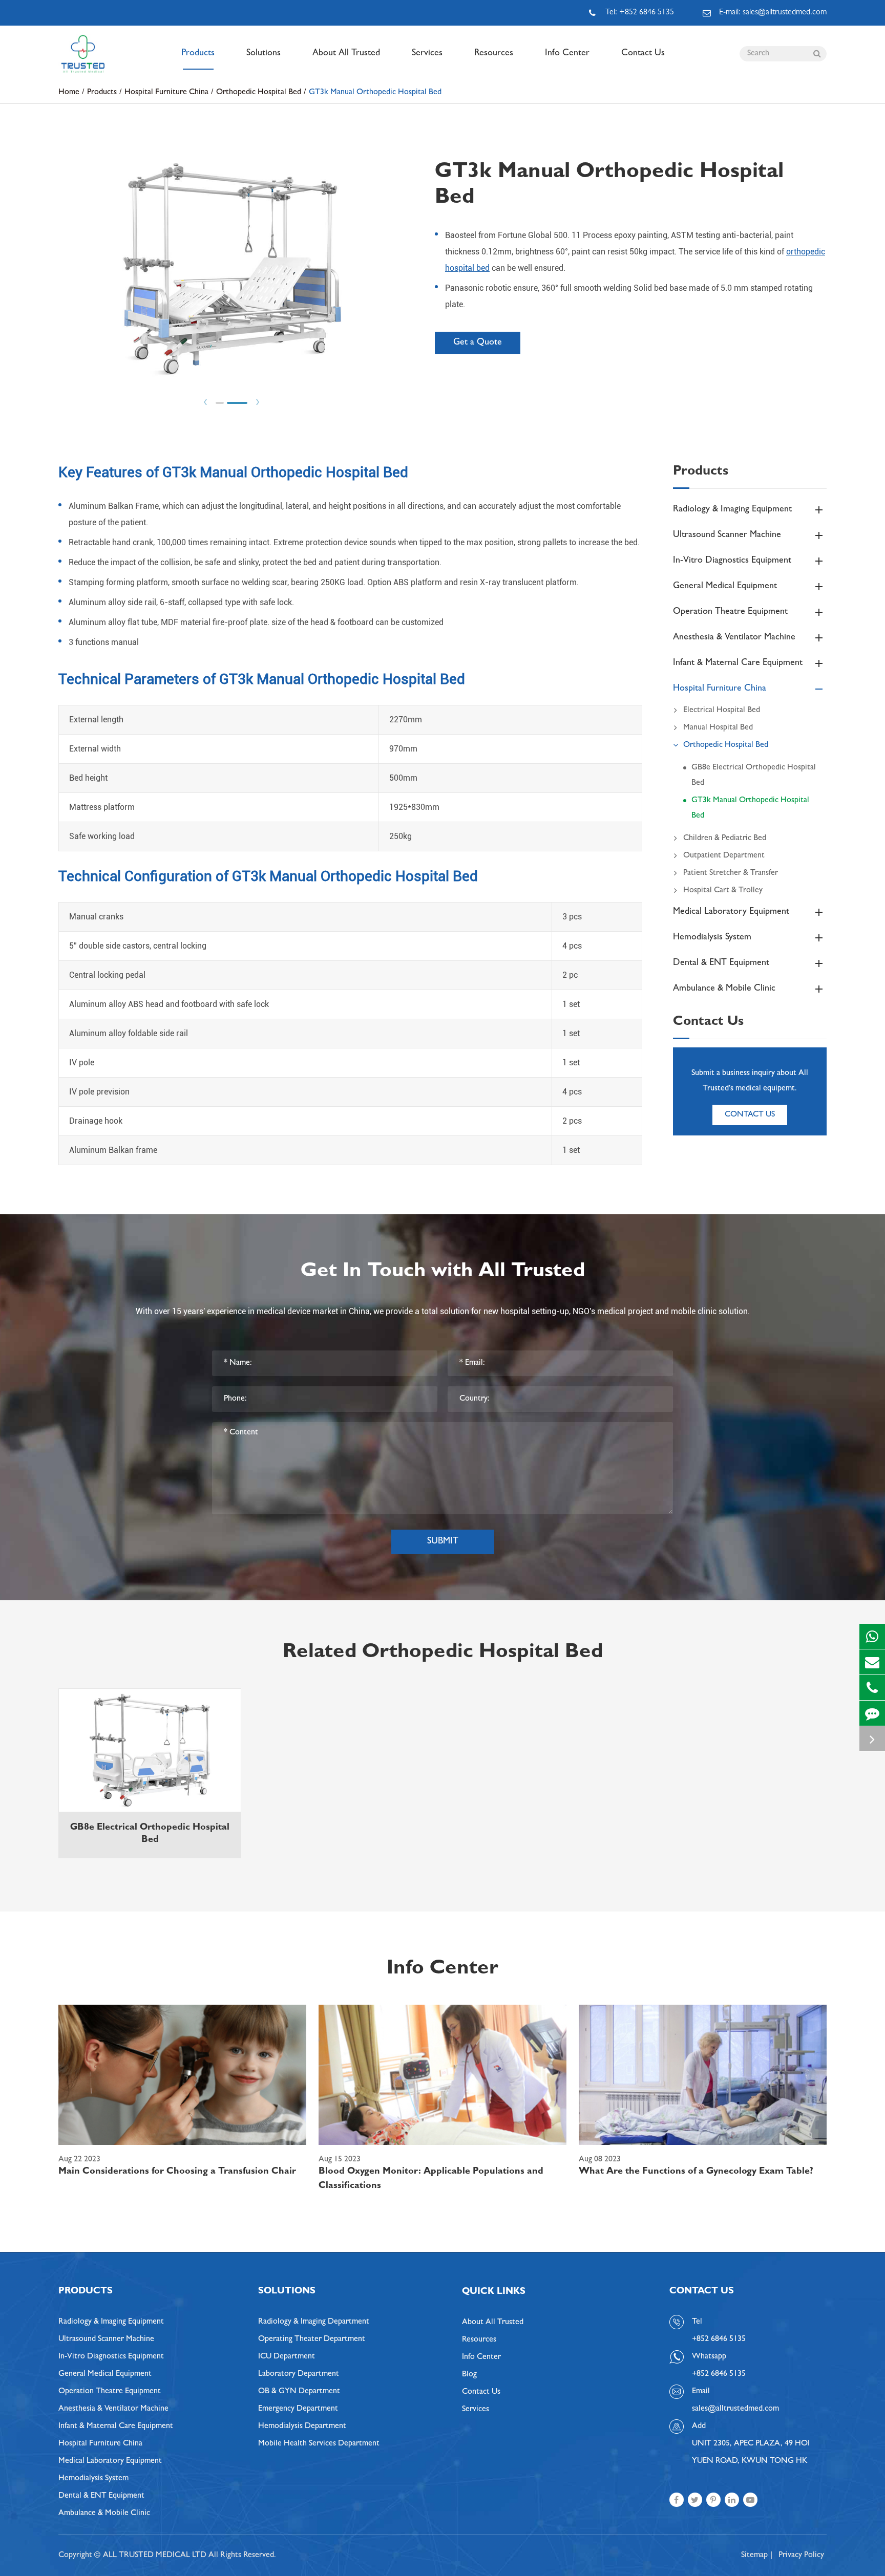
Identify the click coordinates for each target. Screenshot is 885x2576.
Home (69, 93)
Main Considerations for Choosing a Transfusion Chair (177, 2172)
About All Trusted (346, 54)
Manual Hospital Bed (718, 728)
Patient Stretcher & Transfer (731, 873)
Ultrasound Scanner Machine (727, 535)
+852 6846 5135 (719, 2374)
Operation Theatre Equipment (730, 612)
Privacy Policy (801, 2556)
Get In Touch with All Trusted (443, 1273)
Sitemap (754, 2556)
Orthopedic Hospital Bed (259, 93)
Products (198, 54)
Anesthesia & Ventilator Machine (734, 638)
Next (258, 402)
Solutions (264, 54)
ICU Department (287, 2357)
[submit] (817, 54)
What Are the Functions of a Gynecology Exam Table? (696, 2172)
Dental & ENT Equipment (721, 963)
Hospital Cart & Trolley (723, 891)
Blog (469, 2375)
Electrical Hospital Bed (722, 711)
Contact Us (643, 54)
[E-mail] (872, 1662)
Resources (494, 54)
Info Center (567, 54)
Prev (205, 402)
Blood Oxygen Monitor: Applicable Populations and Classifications (431, 2179)
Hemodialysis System (712, 938)
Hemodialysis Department (302, 2427)
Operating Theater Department (312, 2339)
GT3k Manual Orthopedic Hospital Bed (375, 93)
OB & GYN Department (299, 2392)
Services (427, 54)
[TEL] (872, 1688)
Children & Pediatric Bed (725, 839)
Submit (443, 1542)
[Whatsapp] (872, 1636)
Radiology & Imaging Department (314, 2322)
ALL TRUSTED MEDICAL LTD (155, 2556)
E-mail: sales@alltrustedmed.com (773, 13)
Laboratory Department (299, 2374)
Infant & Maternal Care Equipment (738, 663)
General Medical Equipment (725, 587)
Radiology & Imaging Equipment (732, 510)
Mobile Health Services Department (319, 2444)
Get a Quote (478, 343)
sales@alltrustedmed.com (735, 2409)
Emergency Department (298, 2409)
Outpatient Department (724, 856)
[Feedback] (872, 1713)
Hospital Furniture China (166, 93)
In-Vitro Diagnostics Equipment (732, 561)
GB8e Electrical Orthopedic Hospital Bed (754, 776)
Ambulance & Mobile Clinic (724, 989)
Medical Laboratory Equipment (731, 912)
